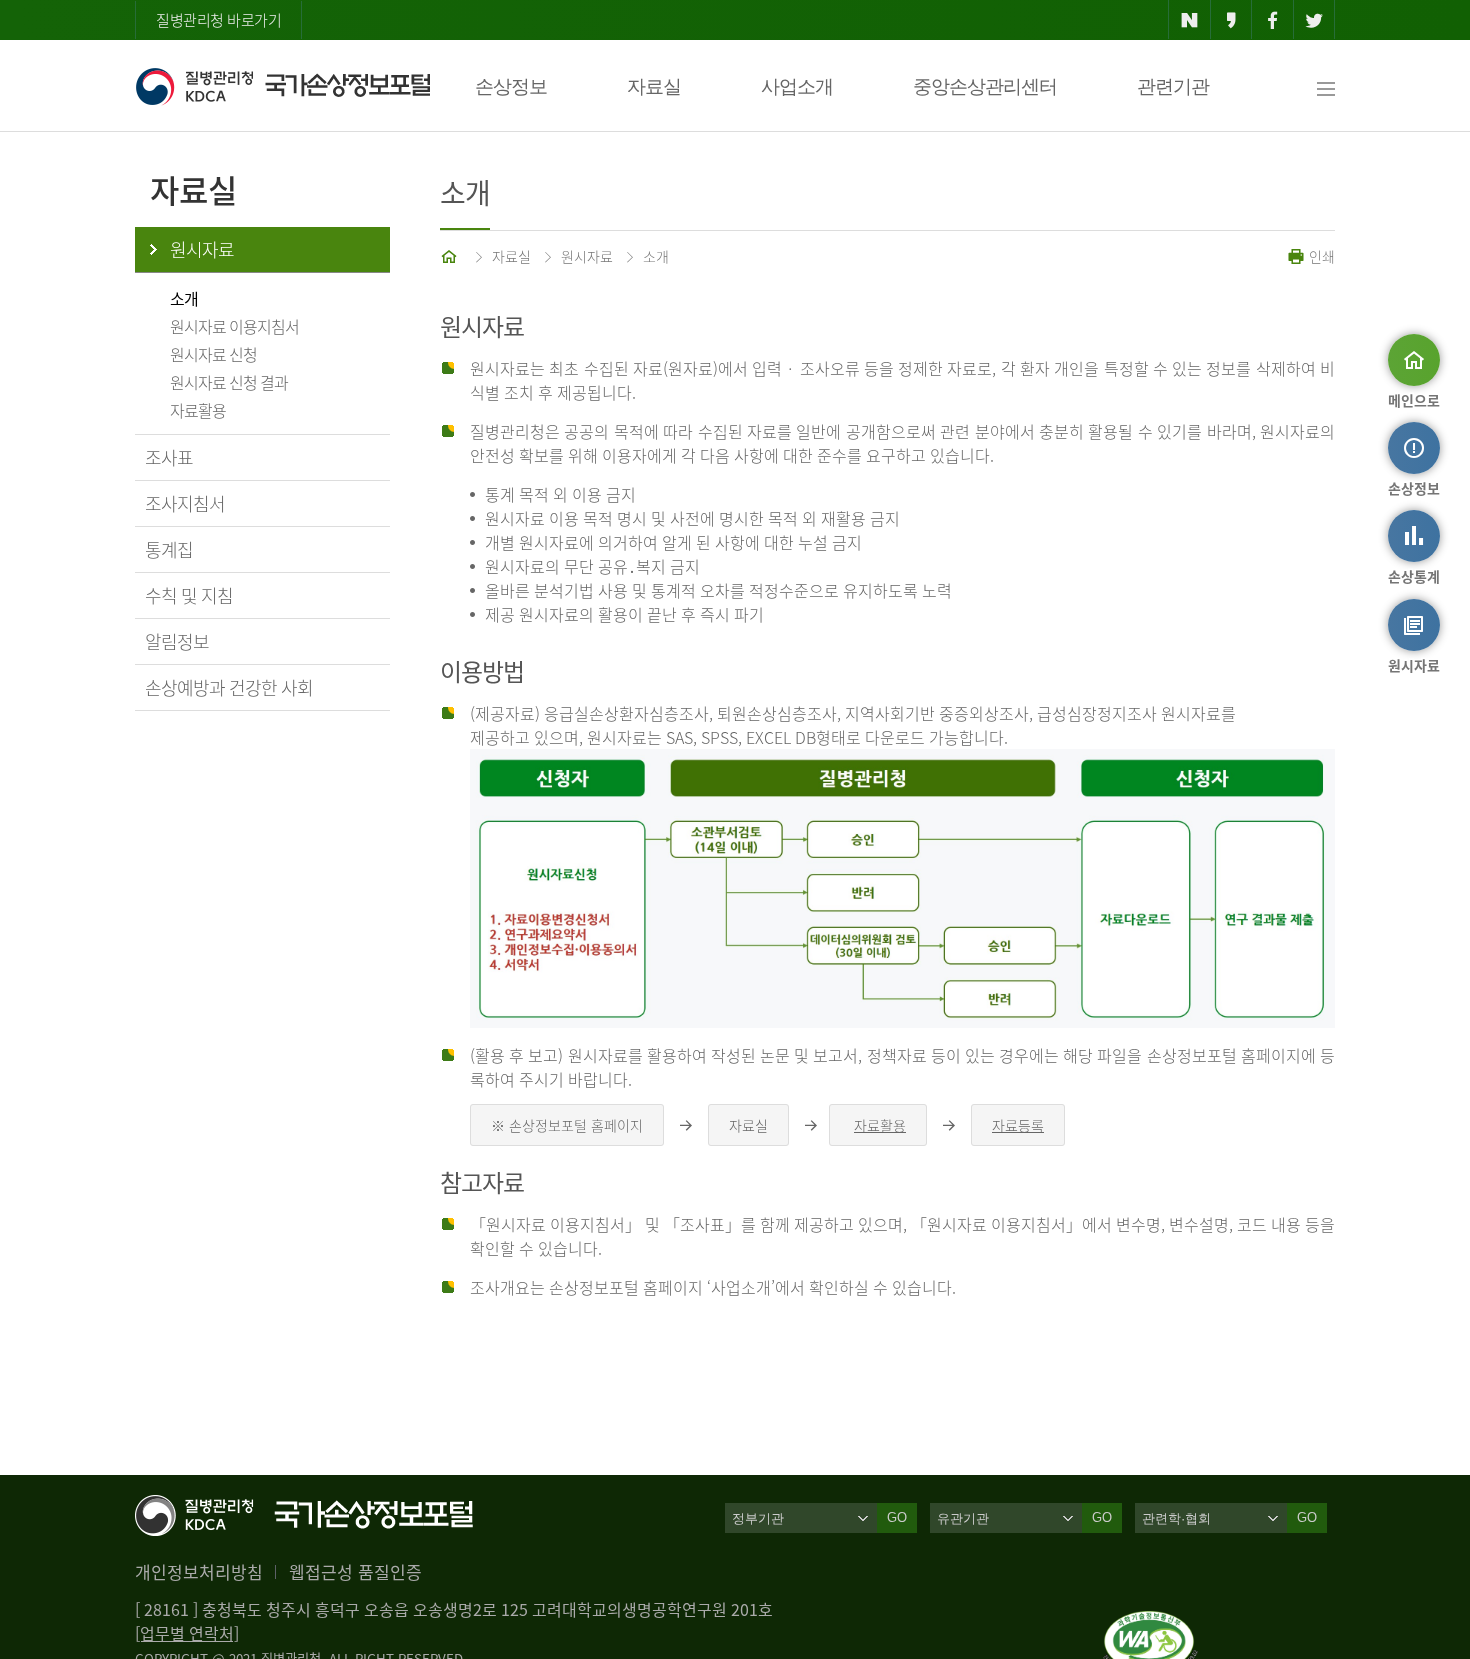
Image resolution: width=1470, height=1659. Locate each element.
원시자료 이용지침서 (234, 326)
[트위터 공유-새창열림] (1314, 20)
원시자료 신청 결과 (229, 382)
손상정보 (511, 86)
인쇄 (1320, 256)
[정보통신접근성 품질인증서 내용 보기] (1150, 1623)
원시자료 (202, 249)
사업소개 (797, 86)
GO (897, 1517)
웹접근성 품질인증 (355, 1571)
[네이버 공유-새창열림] (1189, 20)
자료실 (654, 86)
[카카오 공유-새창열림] (1231, 20)
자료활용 (198, 410)
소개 (184, 298)
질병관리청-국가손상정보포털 (282, 86)
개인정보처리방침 (199, 1571)
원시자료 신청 (213, 354)
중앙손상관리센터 (985, 86)
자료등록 (1018, 1125)
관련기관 (1173, 86)
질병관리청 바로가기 (218, 20)
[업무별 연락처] (187, 1633)
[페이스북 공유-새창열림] (1272, 20)
